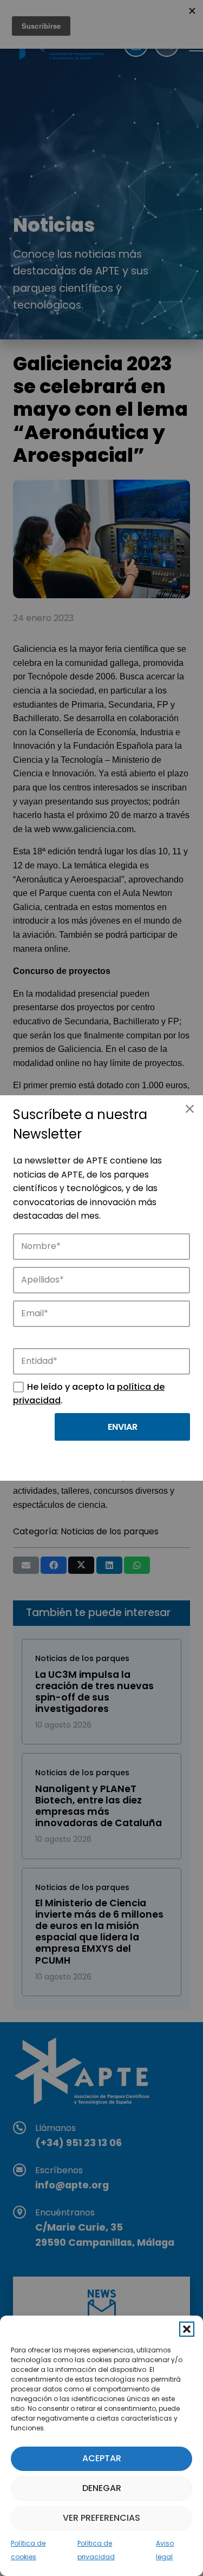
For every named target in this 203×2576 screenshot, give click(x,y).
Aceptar (102, 2458)
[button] (187, 2329)
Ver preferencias (101, 2518)
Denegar (102, 2488)
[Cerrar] (189, 1109)
